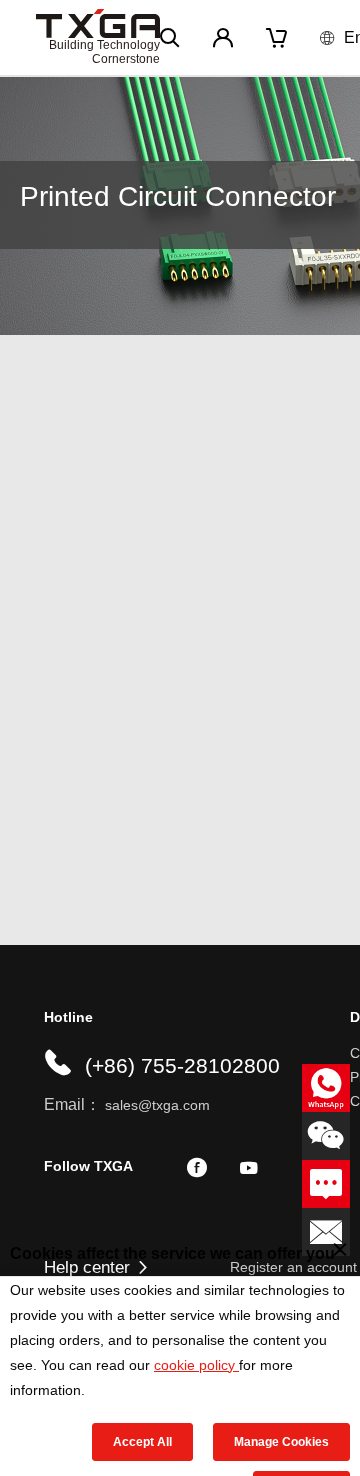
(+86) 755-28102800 (182, 1065)
